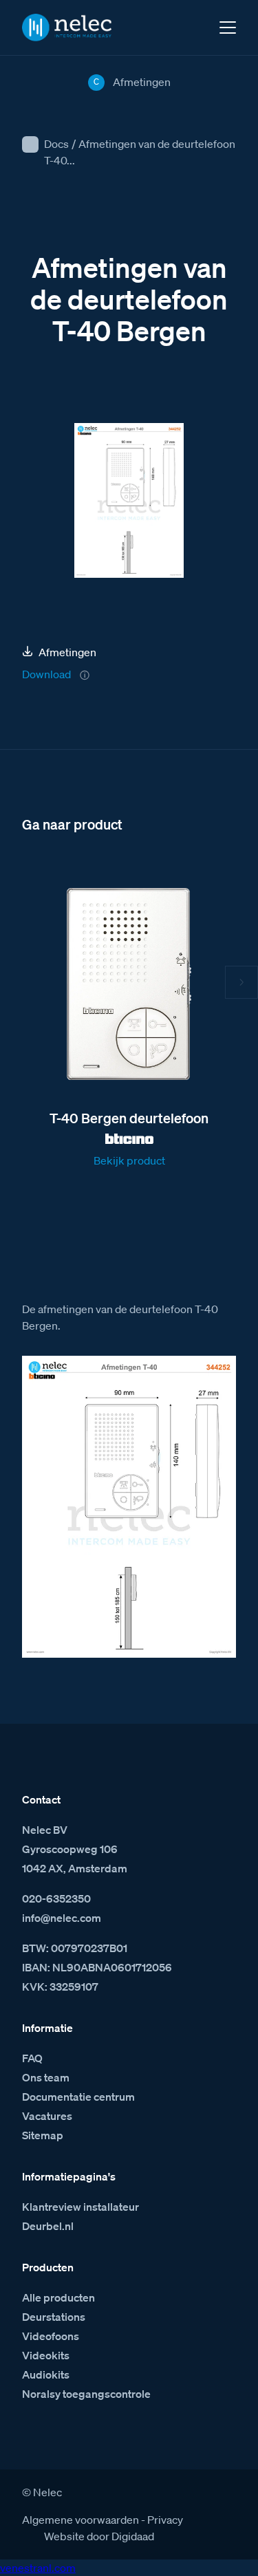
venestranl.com (38, 2568)
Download (46, 674)
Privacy (165, 2520)
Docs (56, 144)
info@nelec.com (62, 1918)
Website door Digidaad (99, 2536)
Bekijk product (129, 1160)
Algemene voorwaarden (80, 2520)
